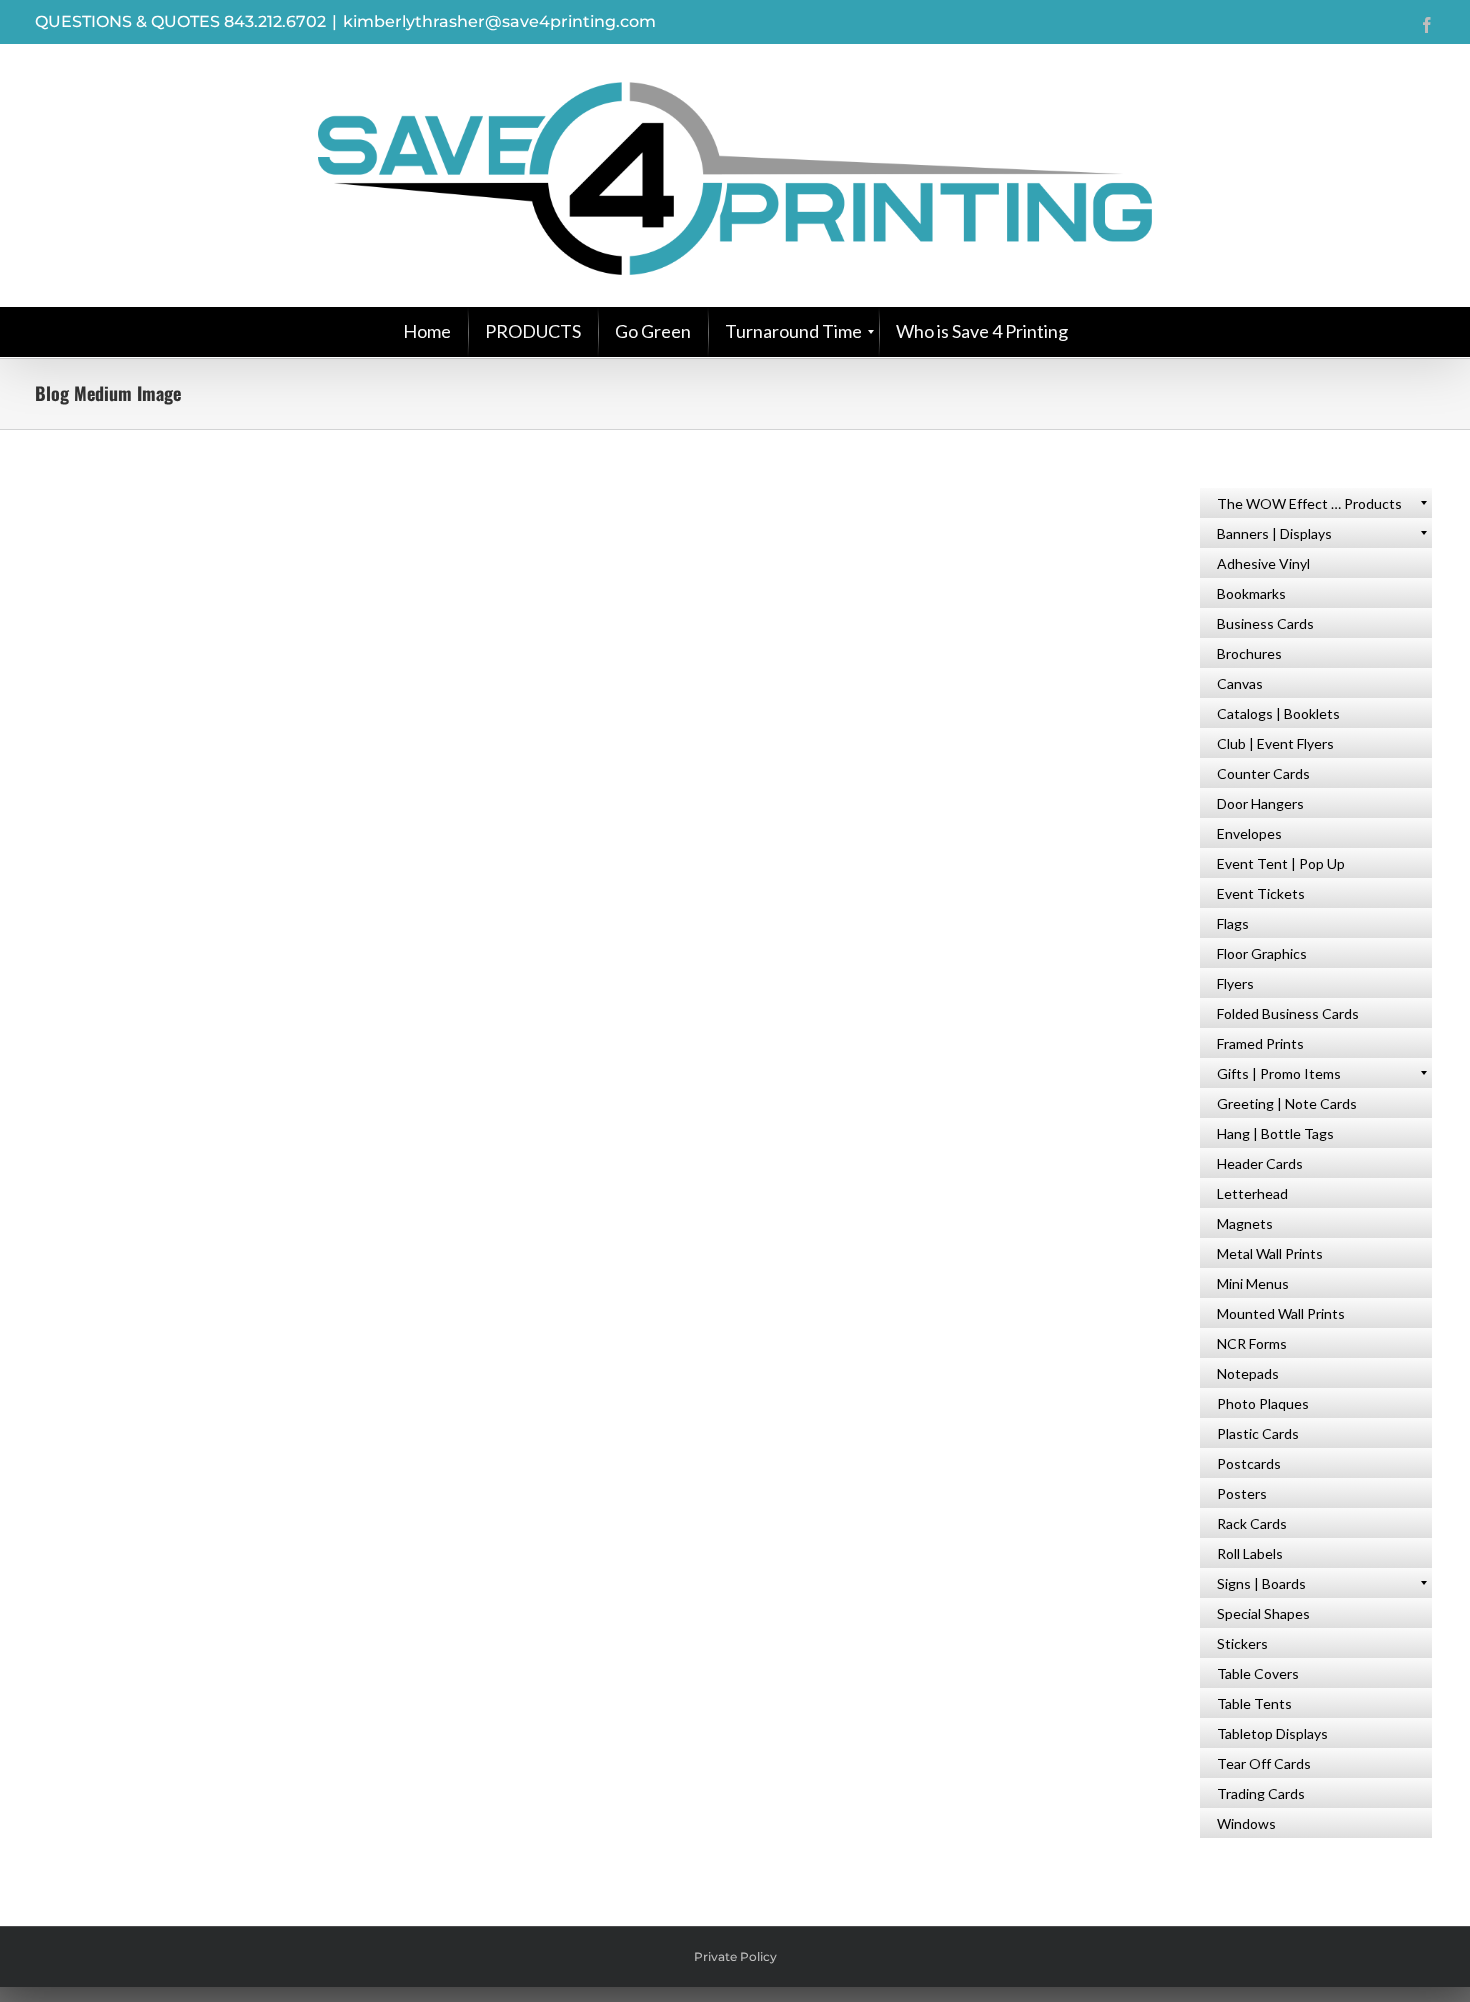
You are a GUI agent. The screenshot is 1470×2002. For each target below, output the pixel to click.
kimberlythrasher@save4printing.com (499, 21)
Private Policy (735, 1956)
